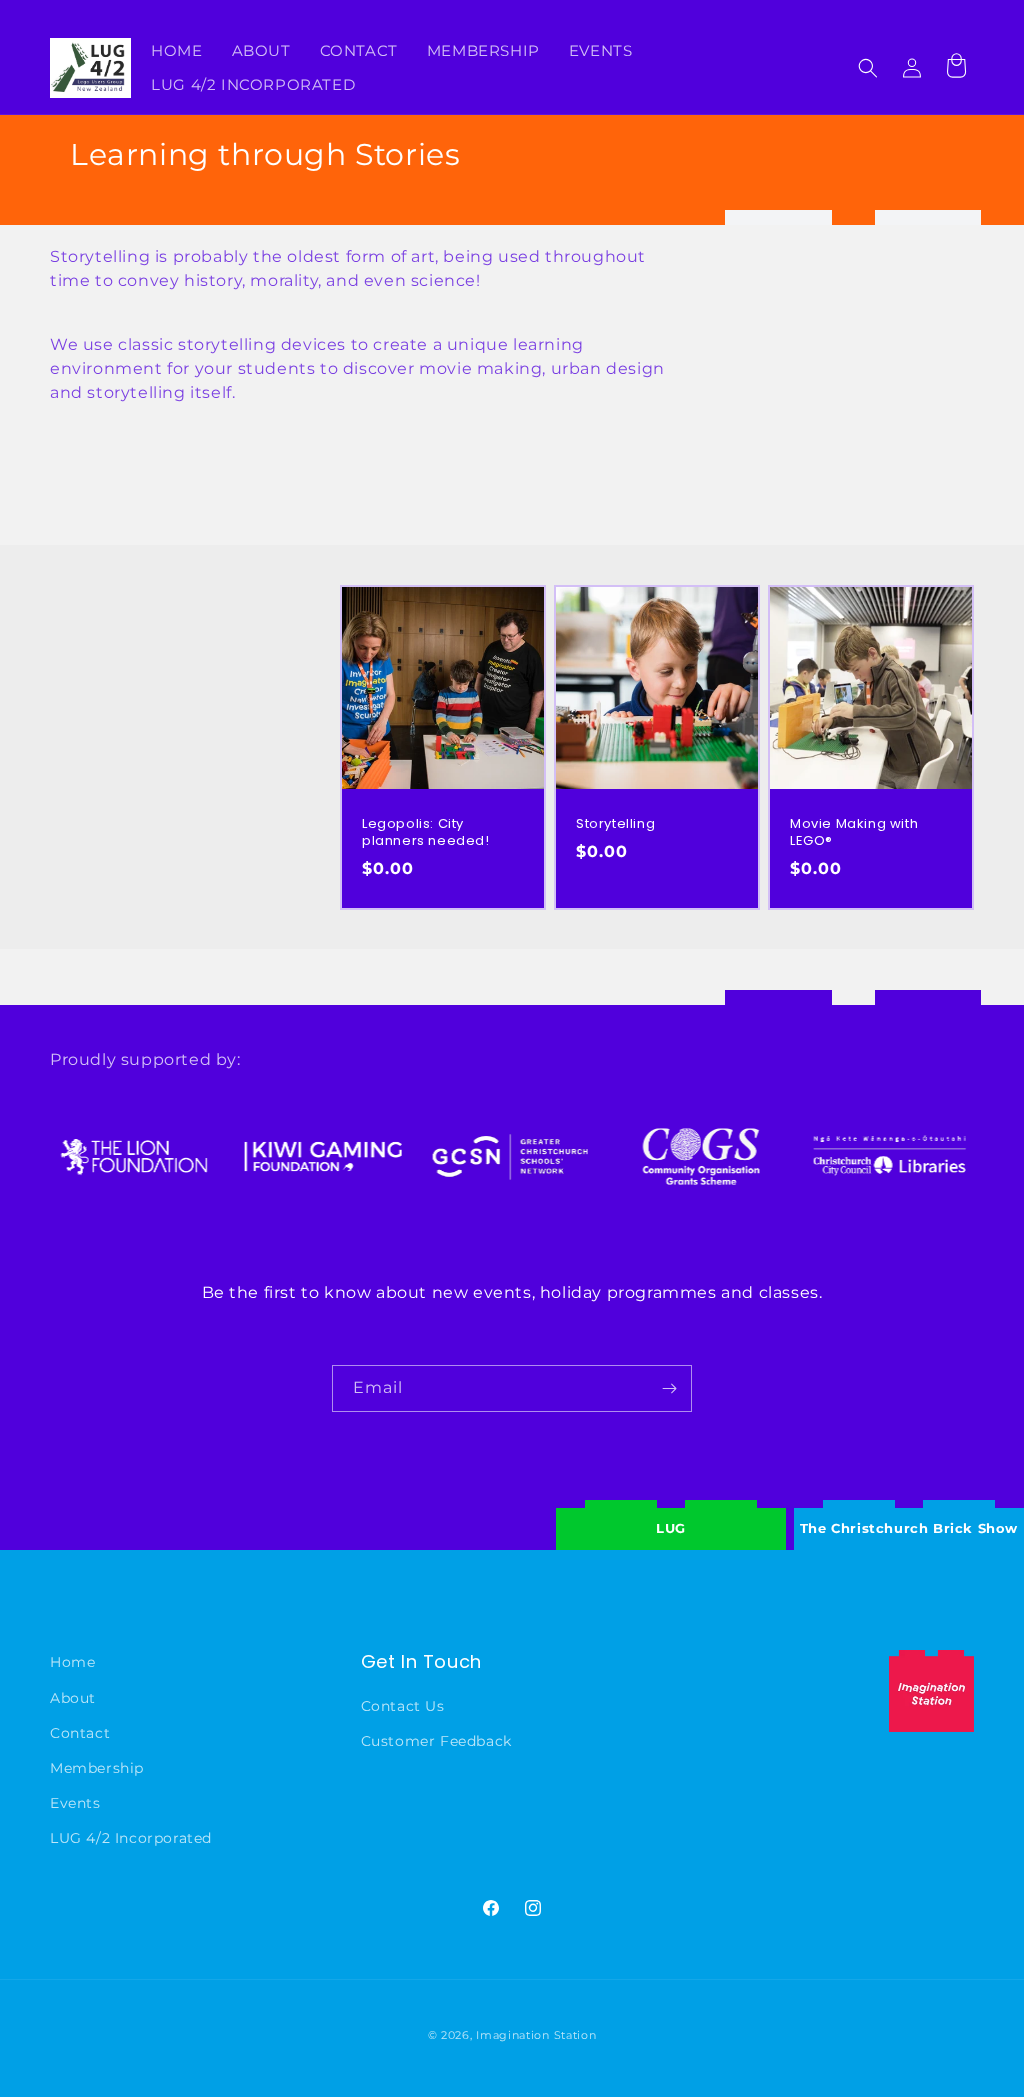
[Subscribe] (669, 1388)
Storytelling (615, 824)
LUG (671, 1528)
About (73, 1698)
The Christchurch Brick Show (909, 1513)
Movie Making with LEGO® (854, 833)
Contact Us (403, 1706)
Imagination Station (536, 2035)
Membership (97, 1768)
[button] (868, 68)
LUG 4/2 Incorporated (131, 1838)
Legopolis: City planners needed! (426, 833)
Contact (80, 1733)
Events (75, 1803)
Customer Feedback (436, 1741)
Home (72, 1662)
